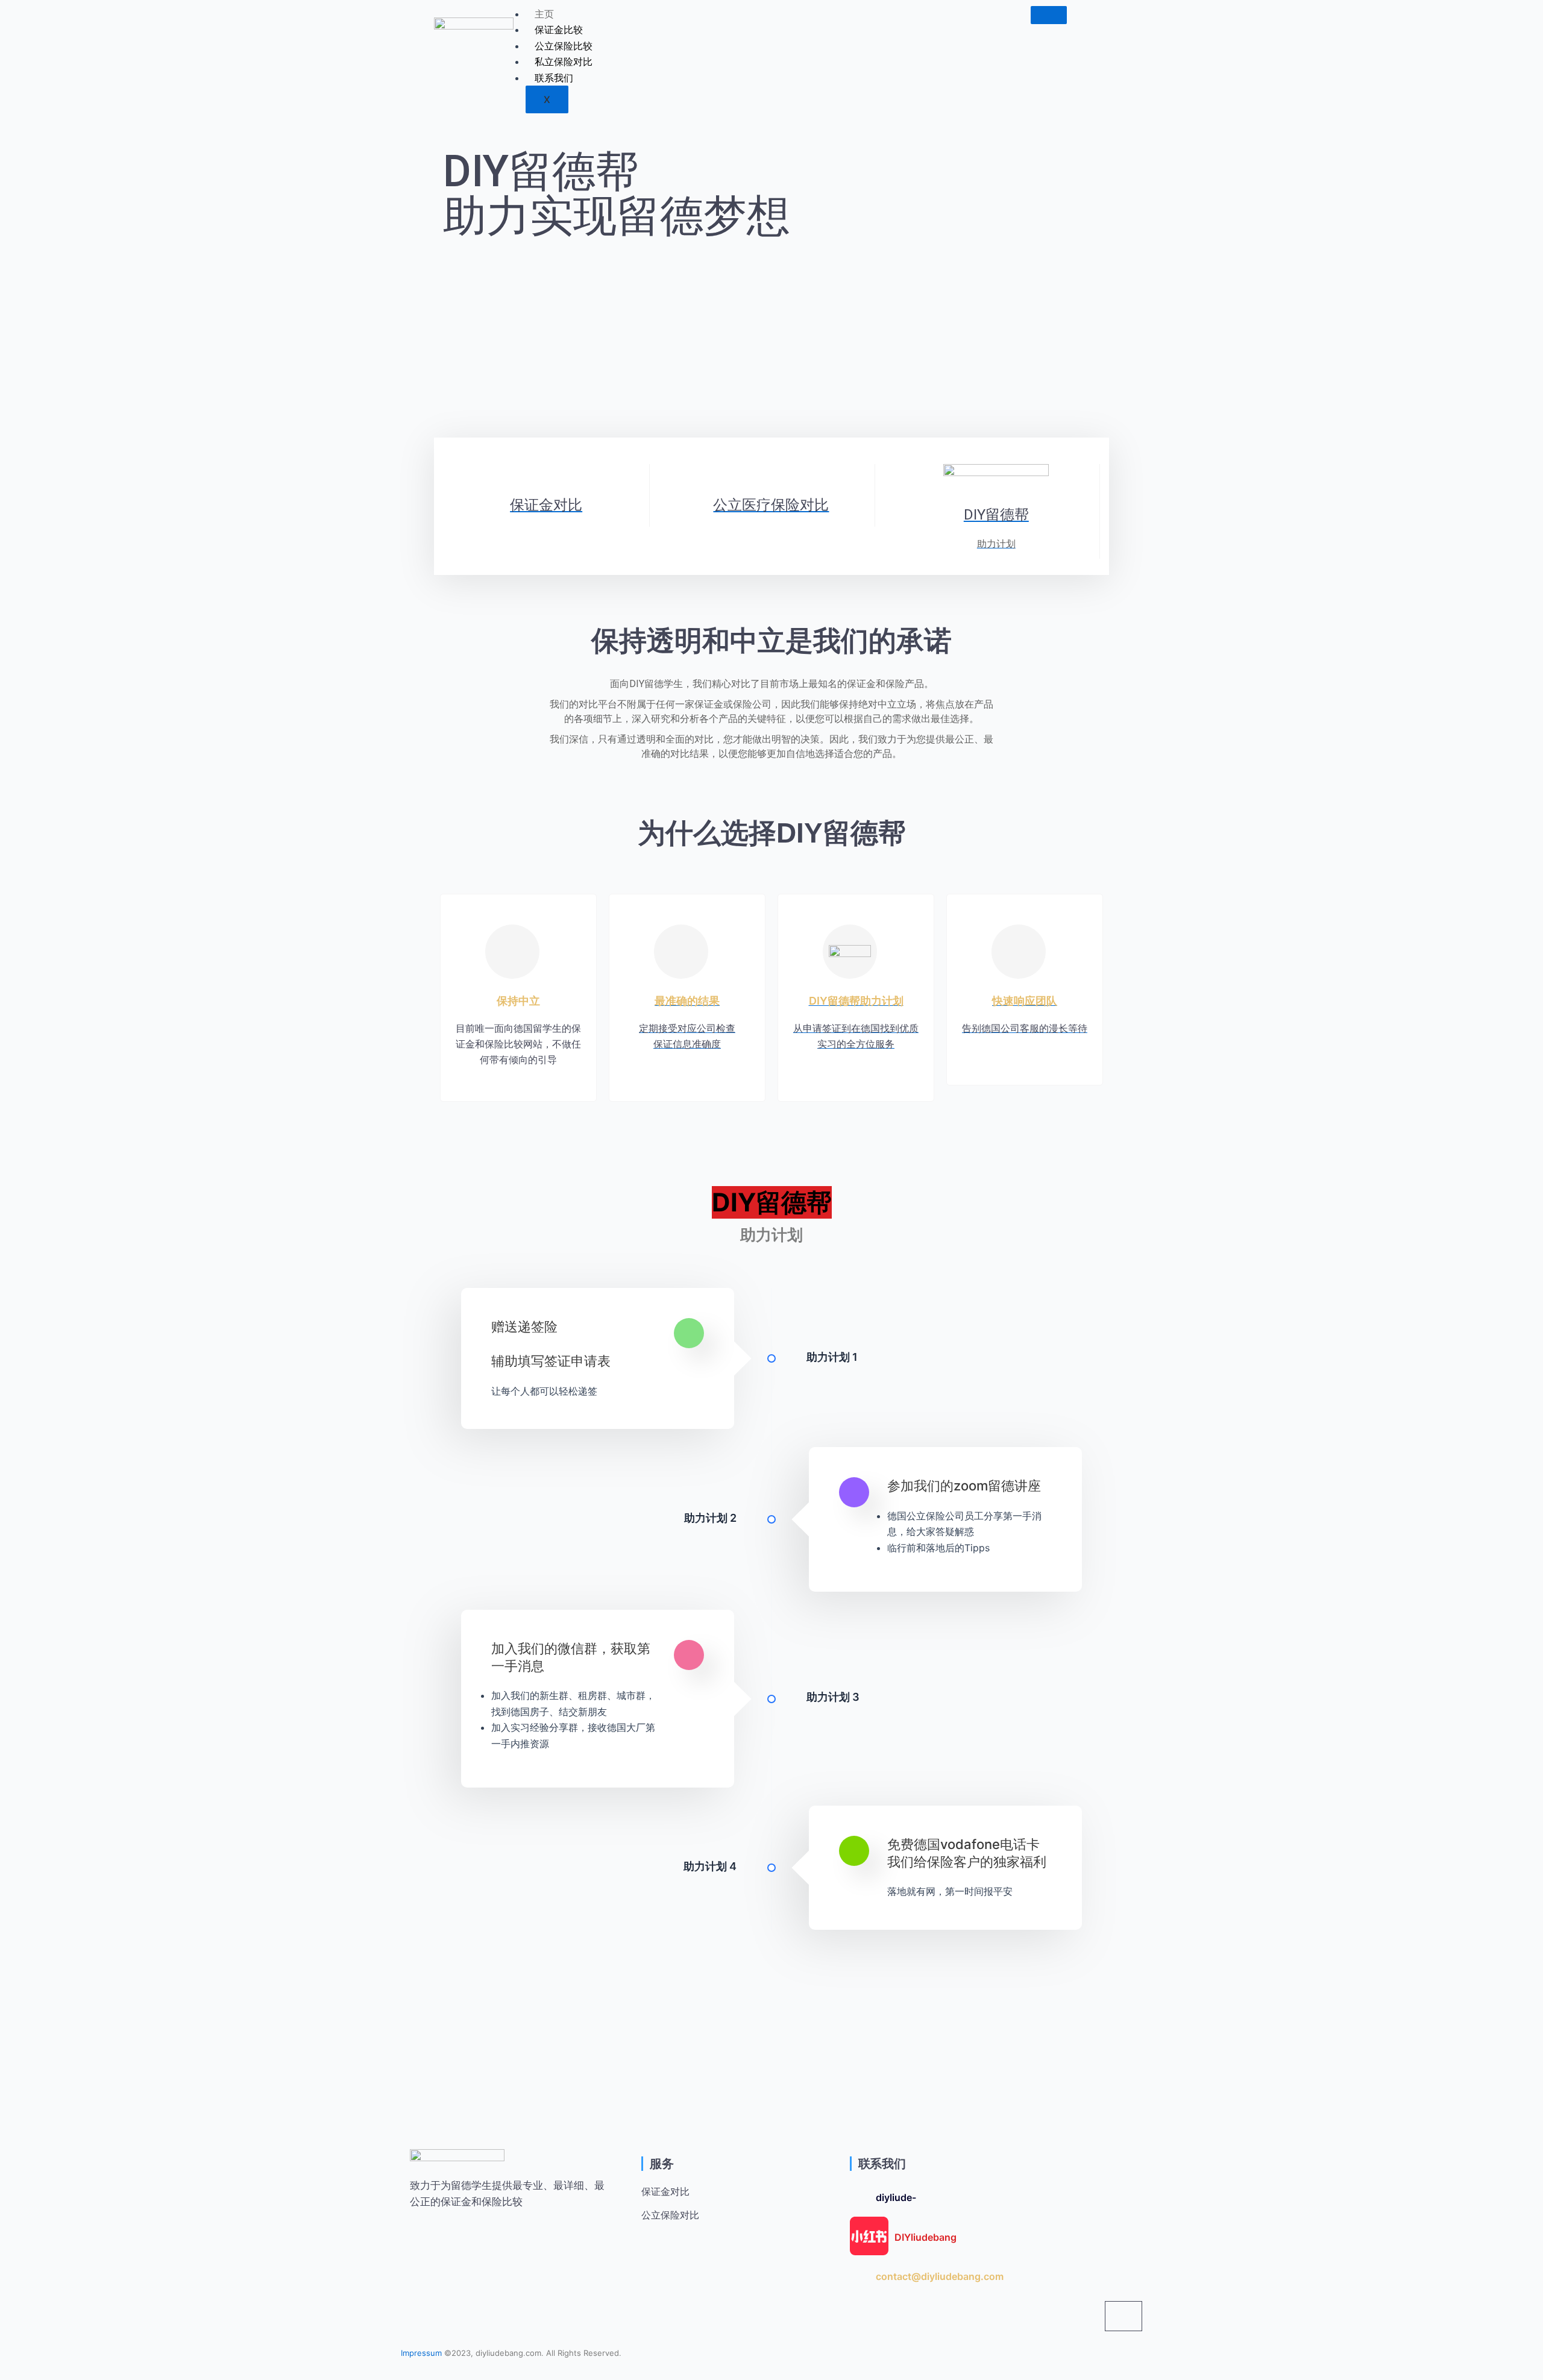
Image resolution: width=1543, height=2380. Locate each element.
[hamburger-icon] (1049, 15)
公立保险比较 (564, 46)
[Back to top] (1123, 2316)
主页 (544, 14)
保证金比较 (559, 30)
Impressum (421, 2353)
